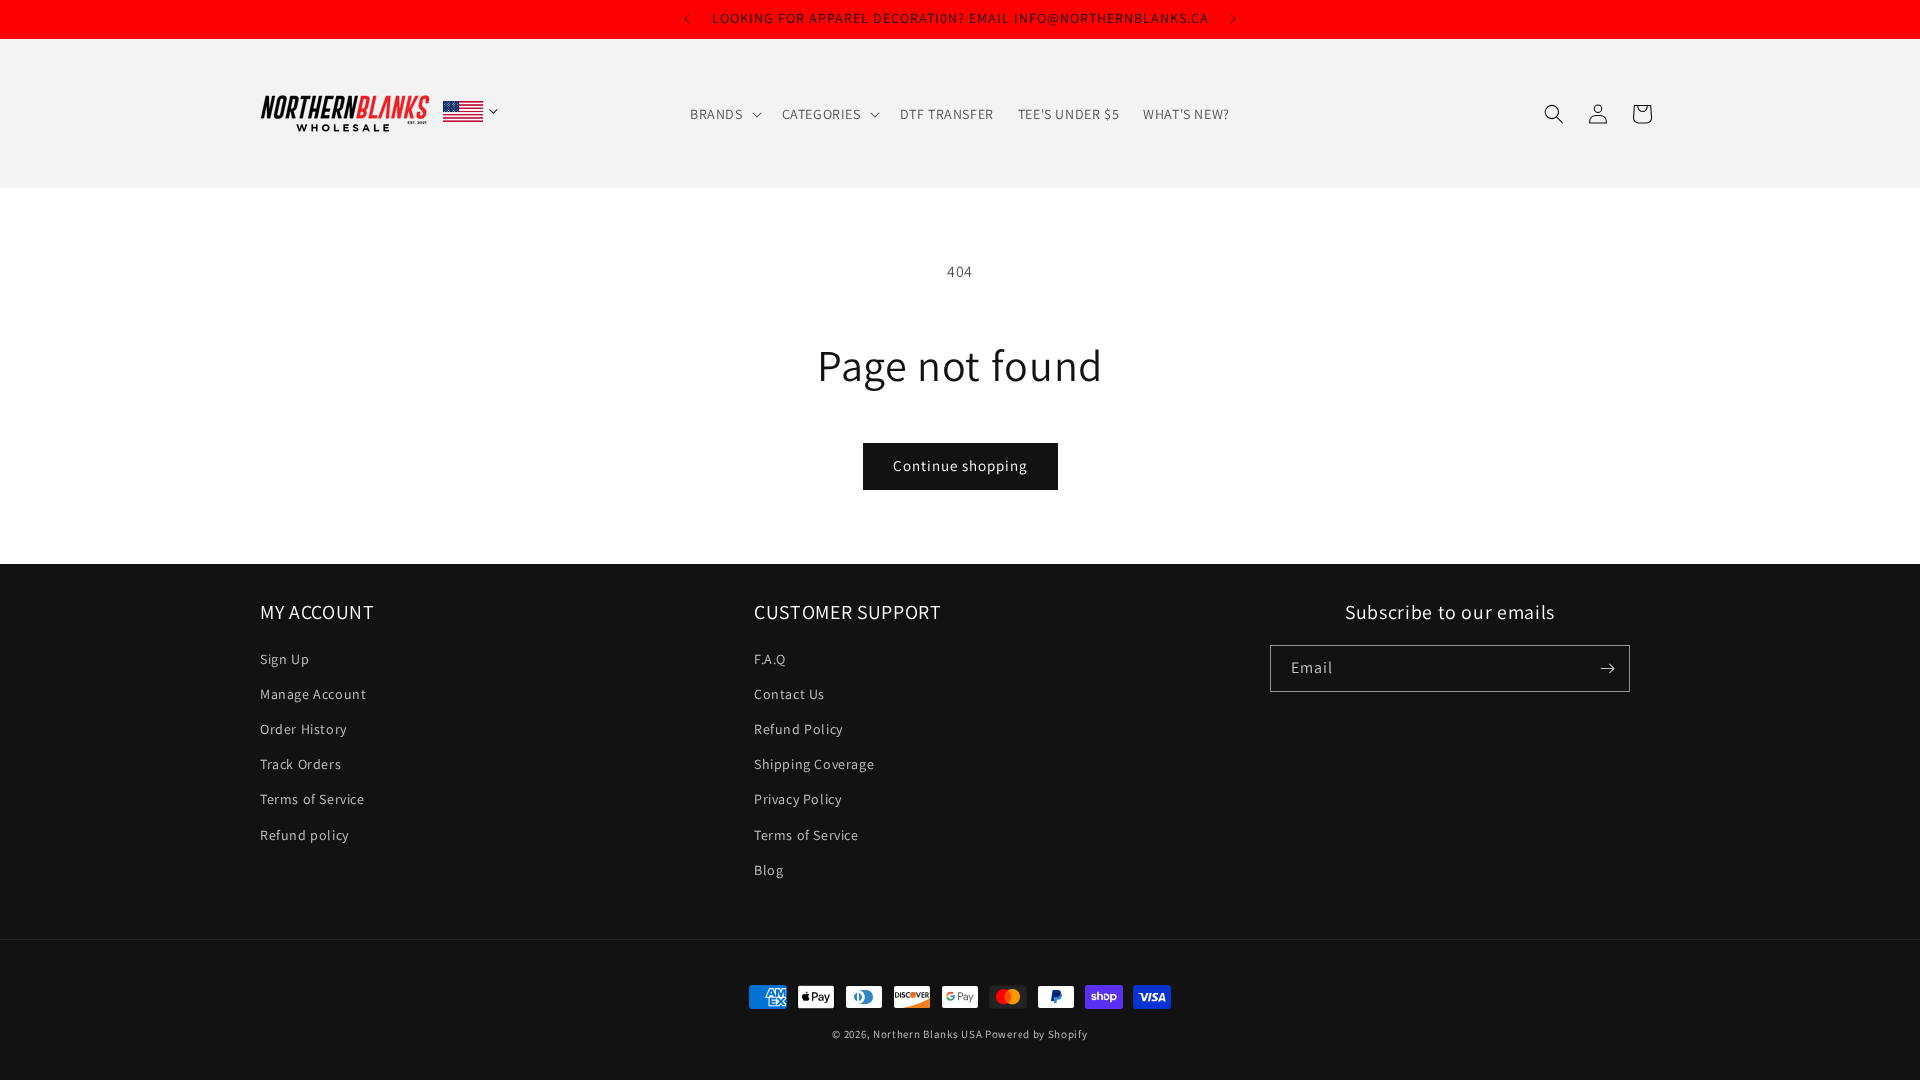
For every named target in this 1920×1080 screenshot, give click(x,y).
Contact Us (789, 694)
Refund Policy (798, 730)
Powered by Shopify (1036, 1034)
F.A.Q (770, 659)
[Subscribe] (1607, 668)
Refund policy (304, 835)
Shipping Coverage (814, 765)
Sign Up (284, 659)
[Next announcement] (1233, 19)
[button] (724, 114)
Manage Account (313, 694)
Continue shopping (960, 465)
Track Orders (300, 765)
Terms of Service (312, 800)
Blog (768, 870)
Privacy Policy (797, 800)
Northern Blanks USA (927, 1034)
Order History (303, 730)
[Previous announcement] (687, 19)
